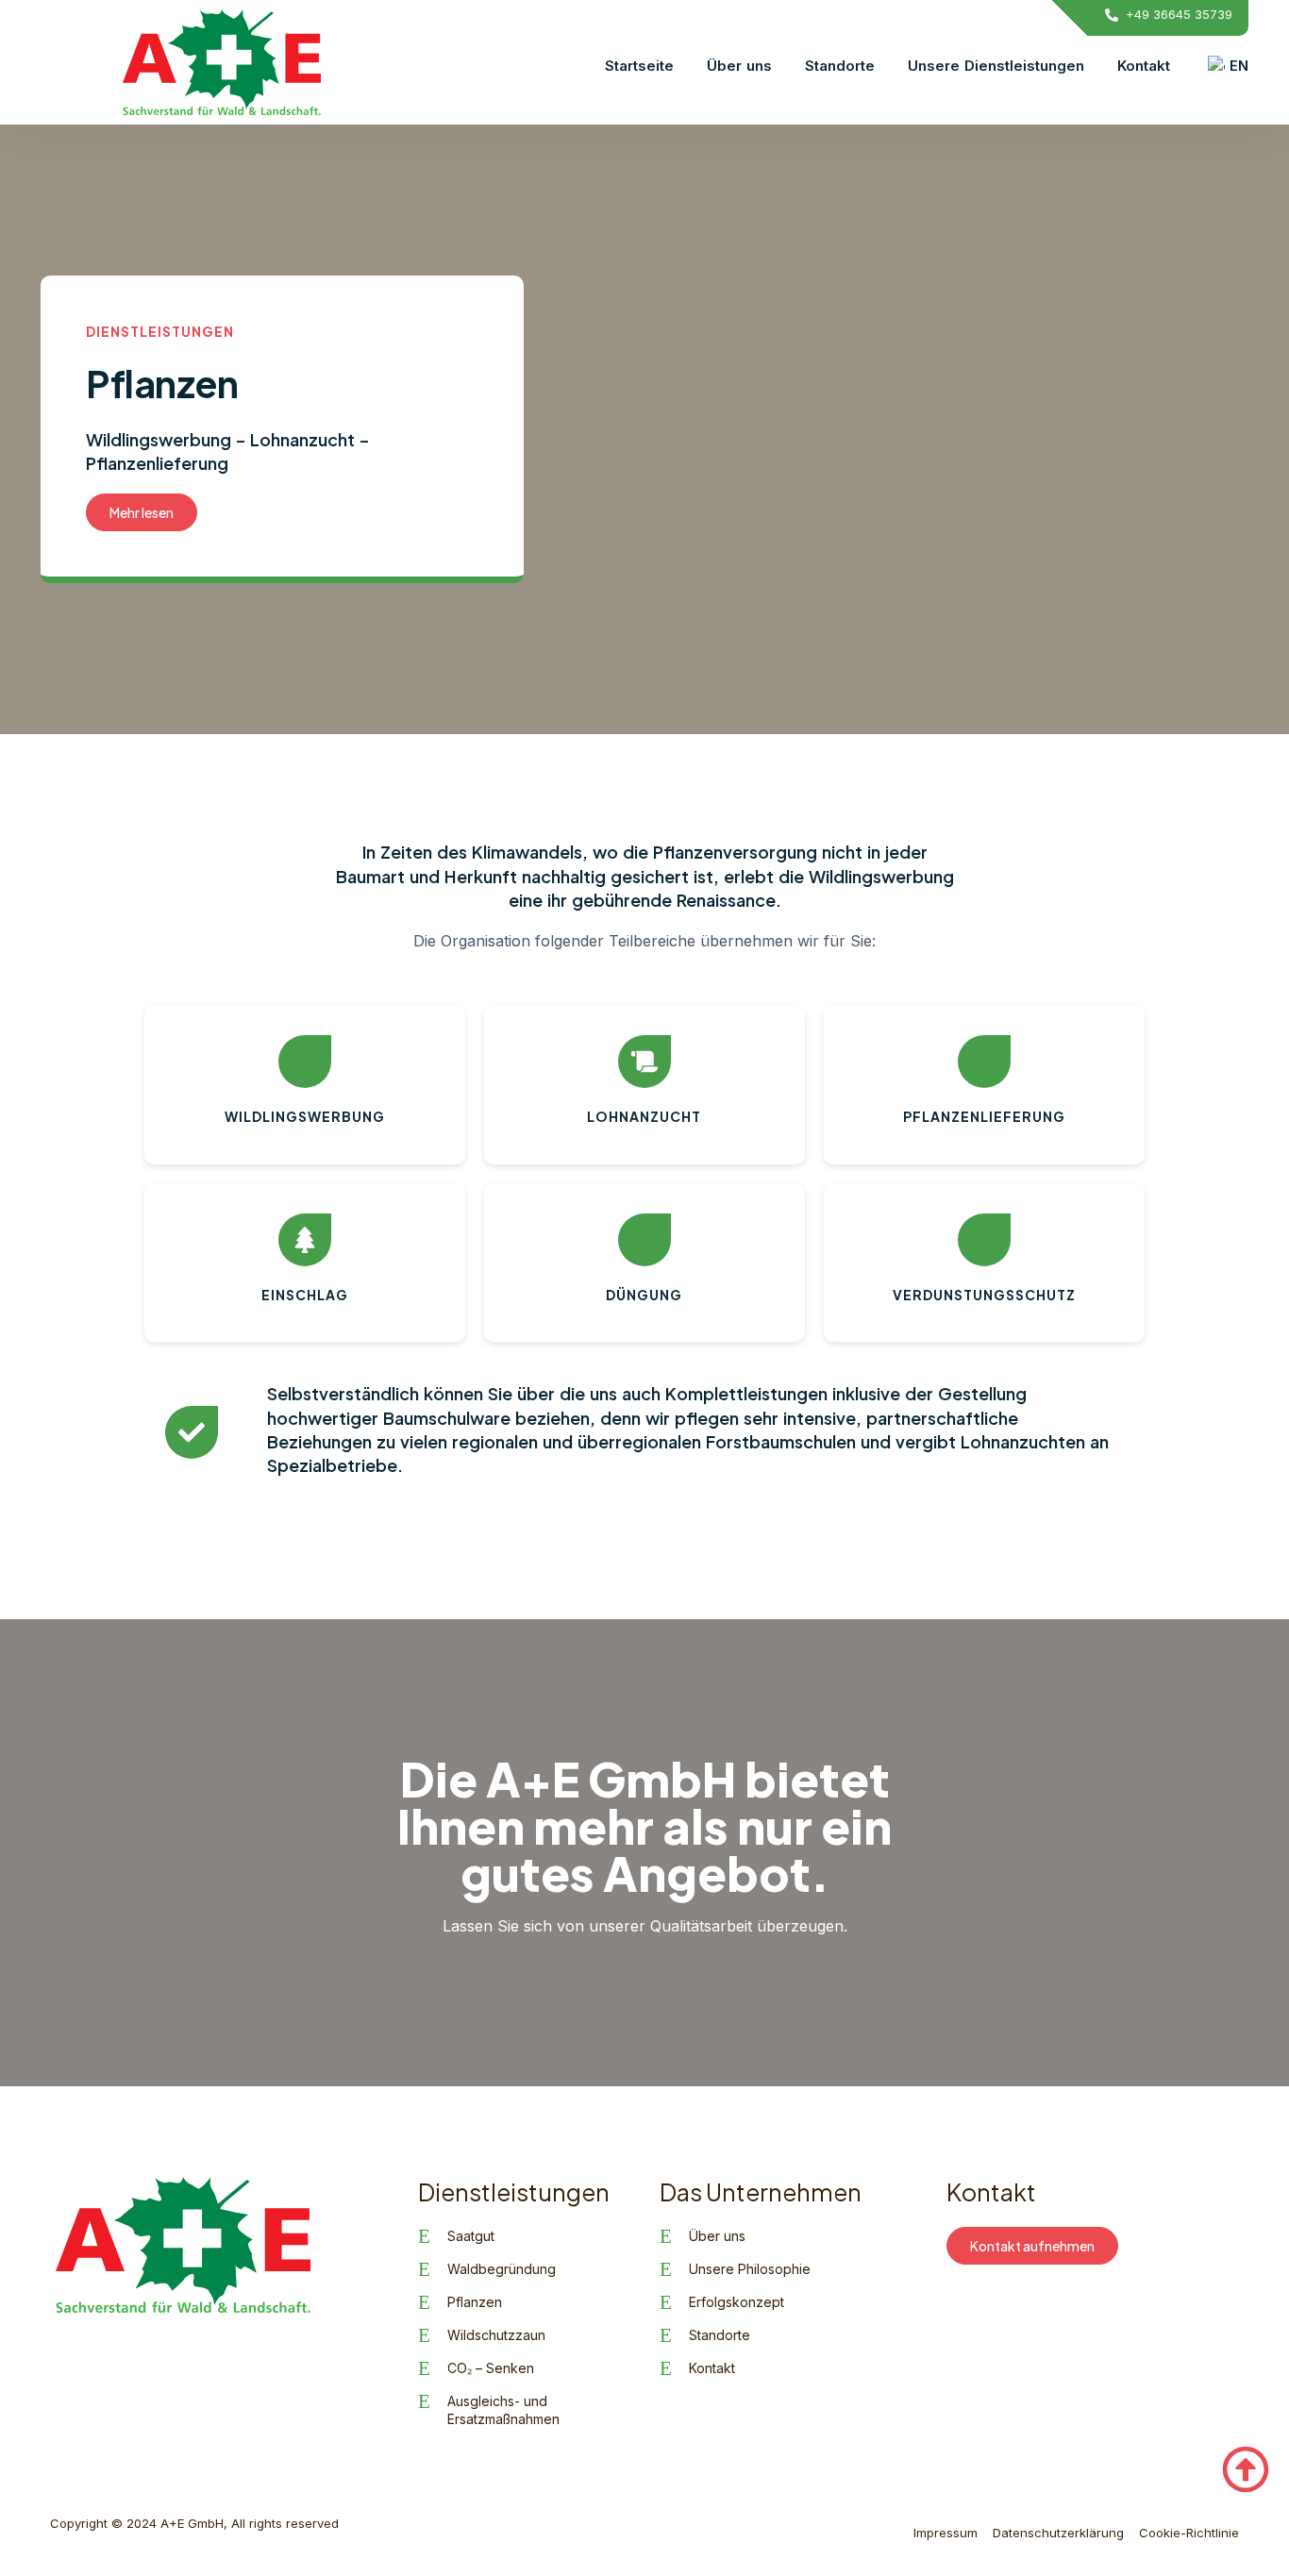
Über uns (739, 66)
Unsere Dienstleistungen (996, 66)
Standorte (840, 66)
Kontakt (1144, 66)
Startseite (639, 66)
